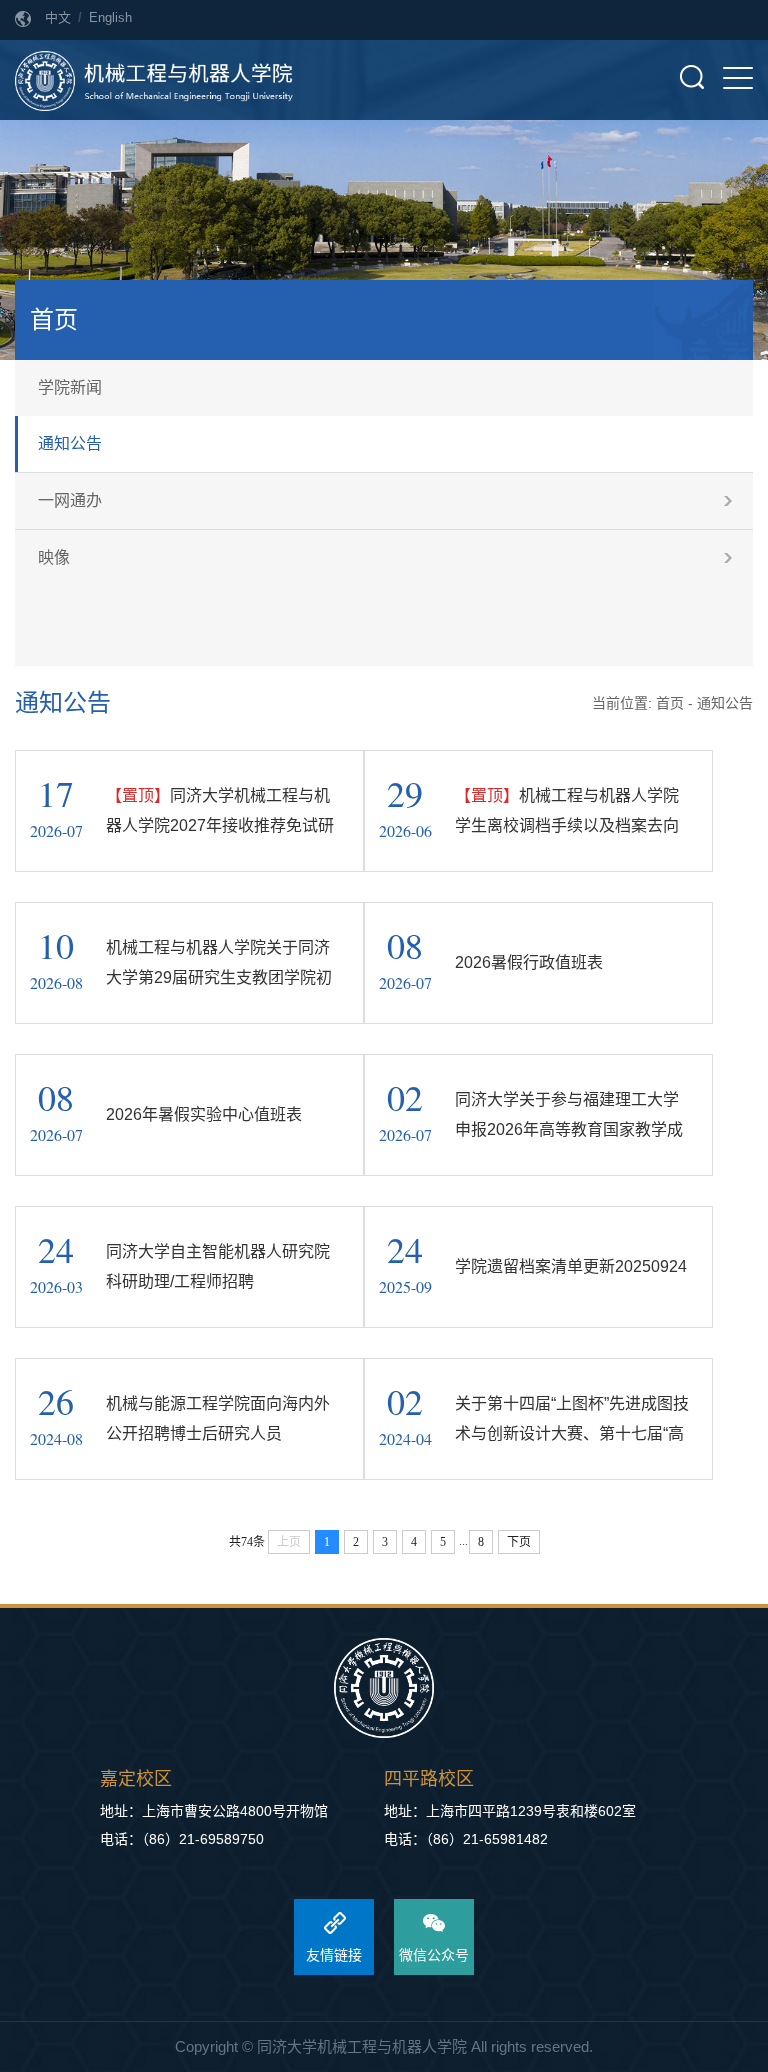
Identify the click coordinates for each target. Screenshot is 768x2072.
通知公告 (70, 443)
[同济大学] (384, 1689)
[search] (692, 77)
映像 (54, 557)
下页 (519, 1542)
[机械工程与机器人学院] (154, 80)
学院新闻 (70, 387)
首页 (670, 703)
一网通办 (70, 500)
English (110, 17)
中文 (58, 17)
